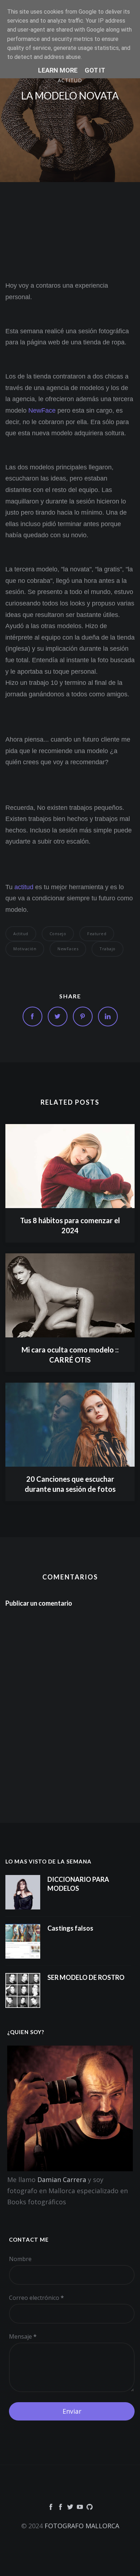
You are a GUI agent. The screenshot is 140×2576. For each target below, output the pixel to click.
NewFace (42, 410)
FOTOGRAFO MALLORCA (82, 2526)
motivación (25, 949)
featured (97, 934)
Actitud (70, 80)
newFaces (68, 949)
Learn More (58, 70)
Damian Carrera (62, 2180)
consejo (58, 934)
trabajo (108, 949)
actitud (24, 887)
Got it (95, 70)
